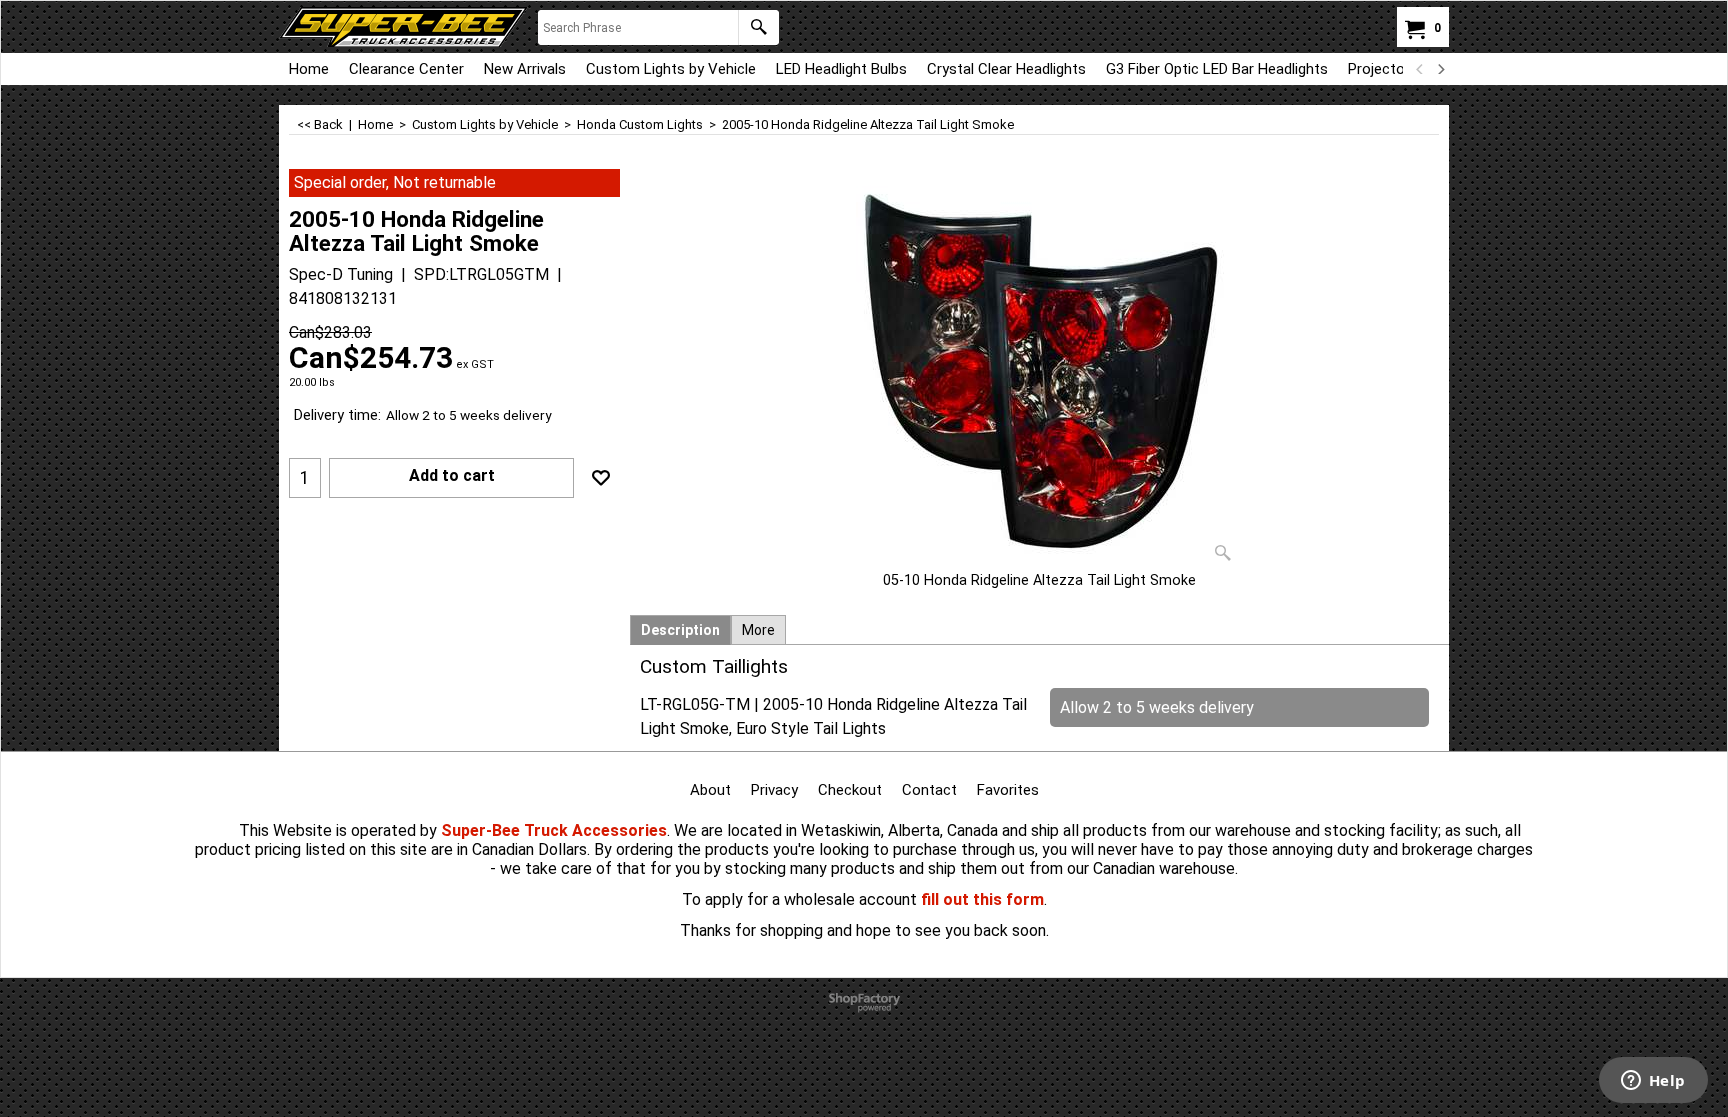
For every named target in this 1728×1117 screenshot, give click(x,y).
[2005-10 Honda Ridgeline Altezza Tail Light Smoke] (1040, 370)
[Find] (758, 27)
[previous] (1420, 69)
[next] (1440, 69)
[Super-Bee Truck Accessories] (403, 27)
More (758, 630)
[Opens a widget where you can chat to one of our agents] (1653, 1082)
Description (680, 630)
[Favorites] (601, 478)
